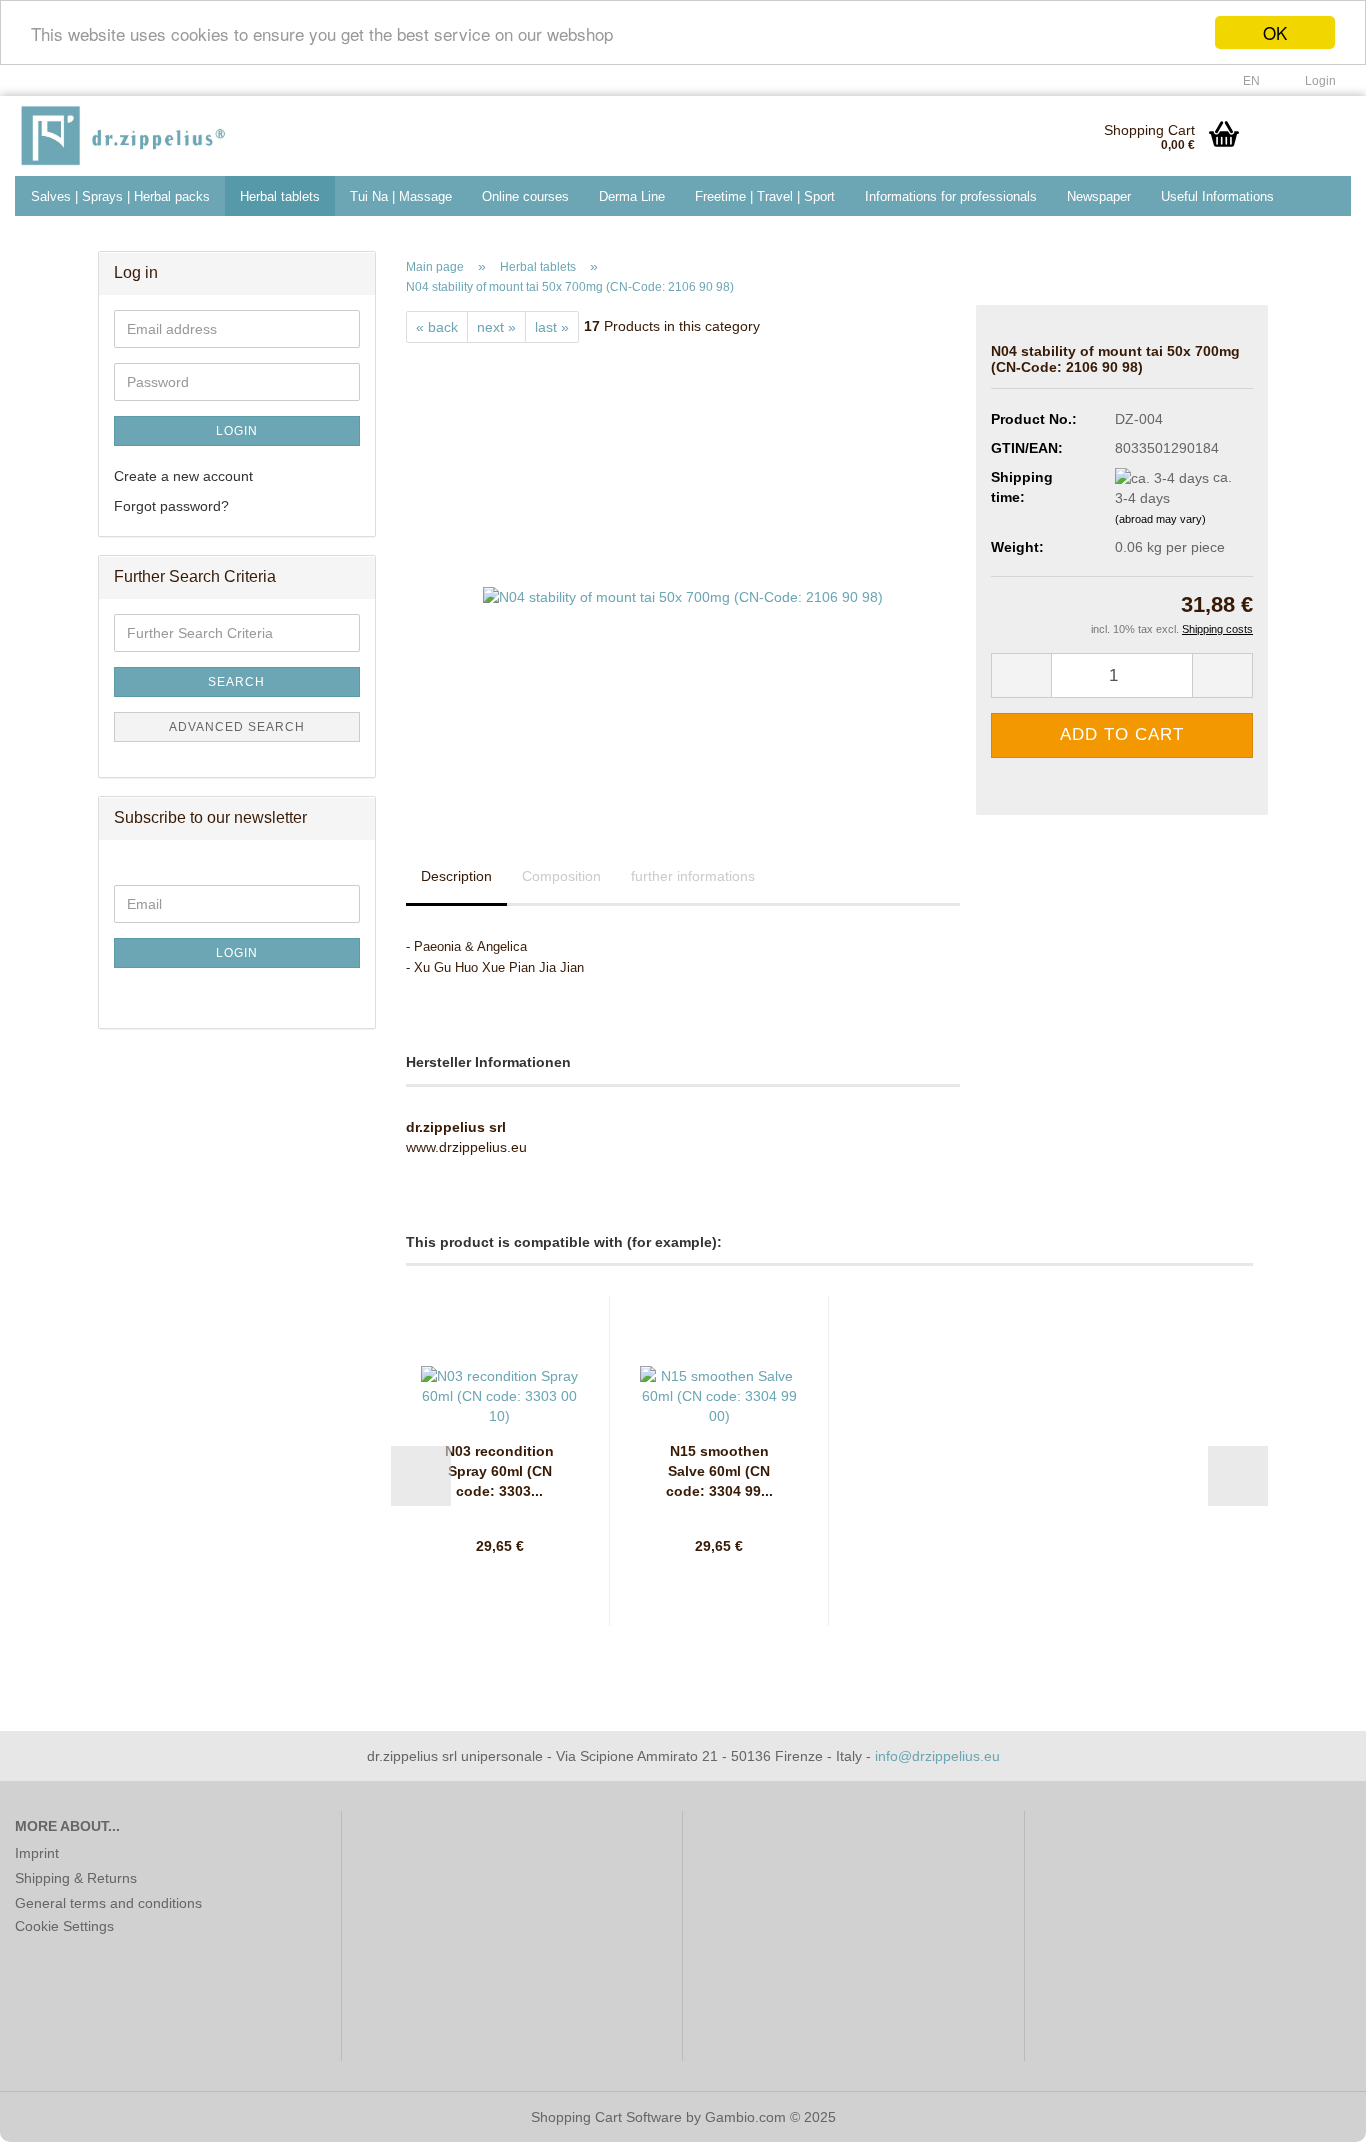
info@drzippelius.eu (937, 1756)
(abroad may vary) (1160, 519)
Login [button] (1317, 81)
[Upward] (1311, 2112)
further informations (693, 876)
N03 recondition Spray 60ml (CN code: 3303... (499, 1471)
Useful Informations (1217, 196)
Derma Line (632, 196)
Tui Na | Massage (401, 196)
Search (236, 682)
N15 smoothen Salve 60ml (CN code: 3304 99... (719, 1471)
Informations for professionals (951, 196)
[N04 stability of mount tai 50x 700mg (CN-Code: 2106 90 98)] (683, 567)
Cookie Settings (64, 1926)
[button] (1245, 81)
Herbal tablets (280, 196)
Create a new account (183, 476)
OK (1275, 32)
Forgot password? (171, 506)
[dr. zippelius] (159, 136)
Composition (561, 876)
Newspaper (1099, 196)
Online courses (525, 196)
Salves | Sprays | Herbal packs (120, 196)
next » (496, 327)
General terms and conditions (108, 1903)
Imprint (37, 1853)
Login (237, 431)
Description (456, 876)
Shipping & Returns (76, 1878)
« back (437, 327)
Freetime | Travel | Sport (765, 196)
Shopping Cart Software (606, 2117)
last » (552, 327)
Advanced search (237, 727)
